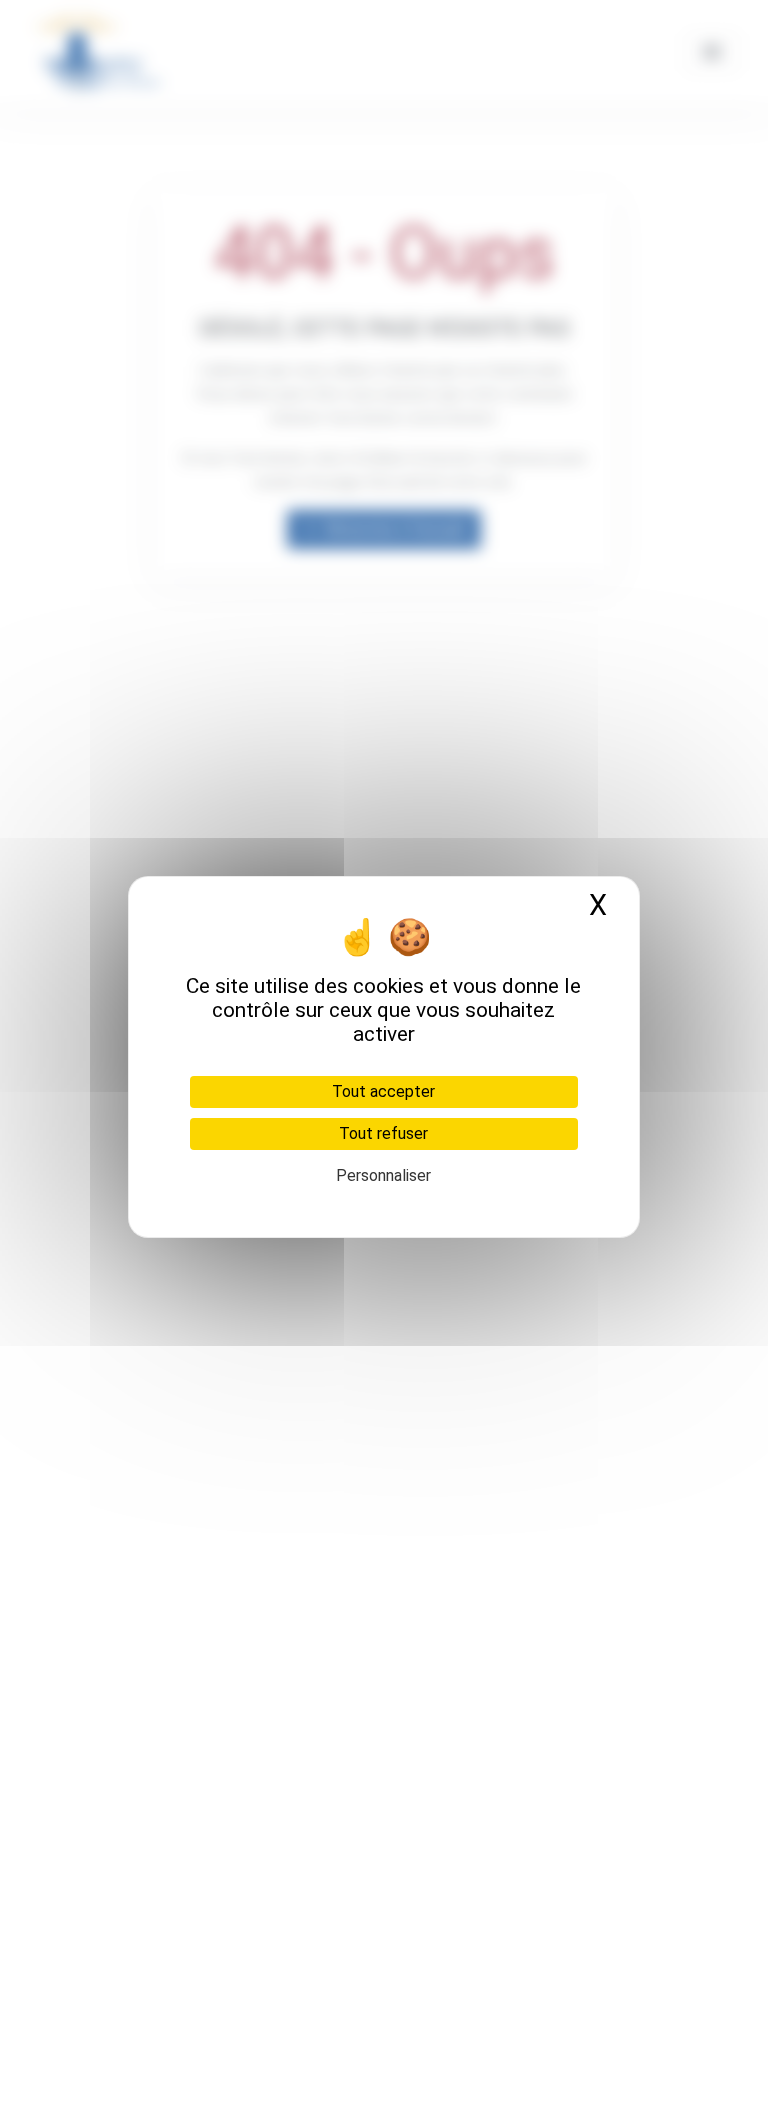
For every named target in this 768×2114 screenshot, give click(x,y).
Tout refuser (383, 1133)
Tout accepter (383, 1091)
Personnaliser (383, 1175)
